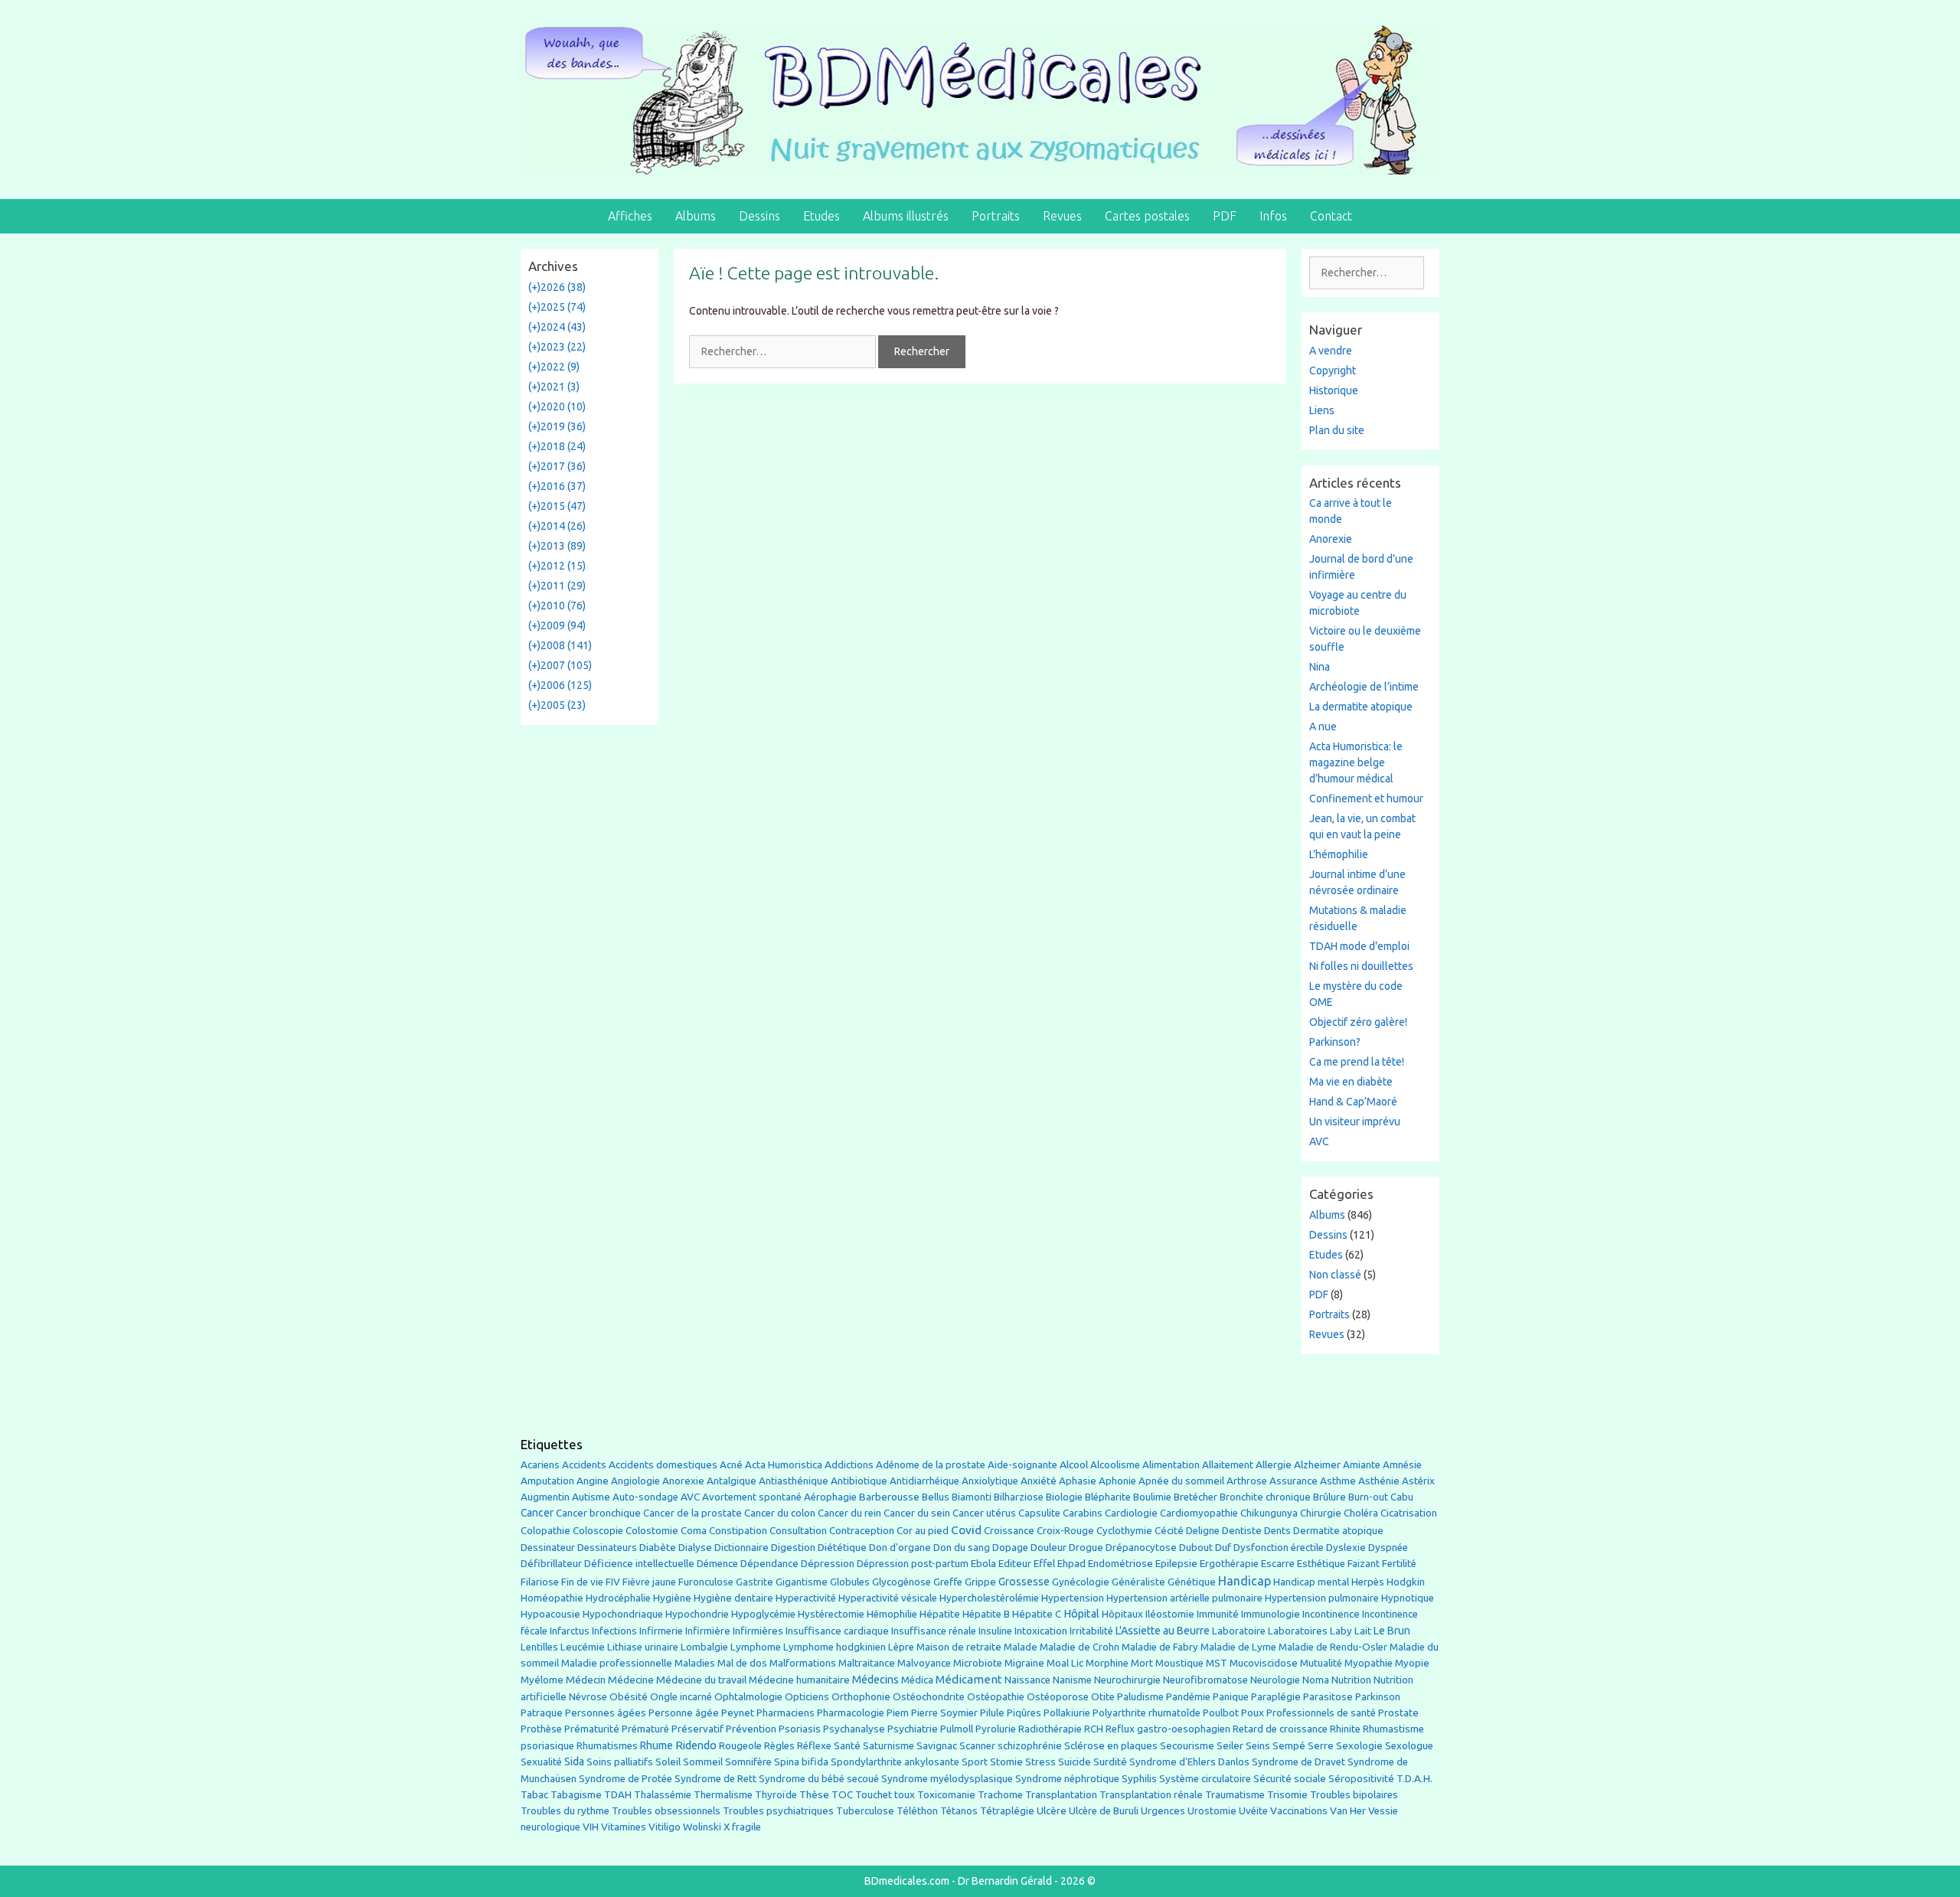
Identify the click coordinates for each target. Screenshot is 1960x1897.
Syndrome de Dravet (1298, 1762)
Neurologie (1275, 1680)
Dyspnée (1388, 1548)
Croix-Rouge (1065, 1531)
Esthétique (1321, 1564)
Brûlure (1330, 1497)
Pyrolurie (996, 1729)
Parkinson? (1335, 1042)
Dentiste (1242, 1531)
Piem (898, 1713)
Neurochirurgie (1127, 1680)
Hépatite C (1037, 1614)
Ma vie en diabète (1351, 1082)
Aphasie (1078, 1481)
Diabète (658, 1547)
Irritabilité (1091, 1631)
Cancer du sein (917, 1513)
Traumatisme (1235, 1795)
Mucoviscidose (1264, 1663)
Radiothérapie (1050, 1729)
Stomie (1006, 1762)
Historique (1334, 390)
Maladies (695, 1663)
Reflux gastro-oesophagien (1168, 1729)
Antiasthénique (794, 1481)
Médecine (631, 1680)
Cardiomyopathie (1199, 1513)
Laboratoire (1239, 1631)
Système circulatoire (1205, 1779)
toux (905, 1795)
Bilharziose (1019, 1497)
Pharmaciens (786, 1713)
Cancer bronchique (598, 1513)
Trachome (1000, 1795)
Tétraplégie (1007, 1811)
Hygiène (672, 1598)
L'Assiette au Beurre (1163, 1631)
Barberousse (889, 1497)
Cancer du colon (780, 1513)
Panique (1231, 1697)
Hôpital (1081, 1614)
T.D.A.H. (1414, 1779)
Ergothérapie (1229, 1564)
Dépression (828, 1563)
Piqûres (1024, 1713)
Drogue (1086, 1547)
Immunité (1218, 1614)
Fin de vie (582, 1582)
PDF (1225, 216)
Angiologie (635, 1481)
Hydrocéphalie (618, 1598)
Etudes (822, 216)
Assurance (1294, 1481)
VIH (591, 1827)
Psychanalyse (854, 1729)
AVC (1319, 1141)
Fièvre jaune (649, 1582)
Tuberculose (865, 1811)
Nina (1320, 667)
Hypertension (1073, 1598)
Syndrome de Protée (626, 1779)
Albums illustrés (906, 216)
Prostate (1398, 1713)
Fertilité (1399, 1564)
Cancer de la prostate (693, 1513)
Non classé (1335, 1275)
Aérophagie (830, 1497)
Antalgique (732, 1481)
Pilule (992, 1713)
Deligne (1203, 1531)
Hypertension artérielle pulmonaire (1184, 1598)
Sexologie (1359, 1746)
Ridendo (696, 1745)
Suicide (1075, 1761)
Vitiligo (665, 1827)
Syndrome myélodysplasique (947, 1779)
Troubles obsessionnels (666, 1811)
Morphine (1107, 1663)
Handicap (1245, 1581)
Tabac (534, 1794)
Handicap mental (1311, 1582)
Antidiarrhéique (924, 1481)
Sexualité (541, 1762)
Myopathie (1369, 1663)
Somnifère (748, 1762)
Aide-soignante (1022, 1465)
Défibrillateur (551, 1564)
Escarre (1278, 1564)
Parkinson (1378, 1697)
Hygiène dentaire (733, 1598)
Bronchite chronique (1265, 1497)
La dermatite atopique (1361, 707)
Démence (717, 1564)
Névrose (588, 1697)
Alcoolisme (1115, 1465)
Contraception (862, 1530)
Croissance (1009, 1531)
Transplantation (1061, 1795)
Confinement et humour (1366, 798)
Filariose (540, 1582)
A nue (1323, 726)
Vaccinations (1299, 1810)
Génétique (1192, 1582)
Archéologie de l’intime (1364, 687)
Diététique (842, 1547)
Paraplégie (1276, 1696)
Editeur (1015, 1564)
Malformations (803, 1663)
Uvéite (1253, 1811)
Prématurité (592, 1729)
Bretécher (1196, 1497)
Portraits (996, 216)
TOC (842, 1795)
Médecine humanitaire (799, 1680)
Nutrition (1351, 1680)
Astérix (1418, 1481)
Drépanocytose (1141, 1548)
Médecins (875, 1679)
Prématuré (645, 1729)
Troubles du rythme (565, 1811)
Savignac (937, 1746)
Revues (1062, 216)
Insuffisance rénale (934, 1631)
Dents (1277, 1531)
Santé (847, 1745)
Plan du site (1337, 430)
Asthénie (1379, 1481)
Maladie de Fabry (1160, 1647)
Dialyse (695, 1548)
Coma (694, 1531)
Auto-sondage (645, 1497)
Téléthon (917, 1811)
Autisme (591, 1497)
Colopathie (546, 1531)
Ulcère (1052, 1811)
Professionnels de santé (1321, 1713)
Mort (1142, 1663)
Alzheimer (1317, 1464)
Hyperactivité (806, 1598)
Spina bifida (801, 1762)
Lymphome (756, 1647)
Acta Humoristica (784, 1465)
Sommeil (703, 1762)
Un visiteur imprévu (1355, 1122)
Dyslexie (1346, 1548)
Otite (1103, 1697)
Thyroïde (776, 1795)
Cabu (1402, 1497)
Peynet (738, 1713)
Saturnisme (889, 1746)
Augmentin (545, 1497)
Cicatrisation (1409, 1513)
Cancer (537, 1513)
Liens (1322, 410)
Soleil (668, 1762)
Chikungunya (1269, 1513)
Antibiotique (859, 1481)
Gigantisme (802, 1582)
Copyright (1333, 371)
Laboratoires (1298, 1631)
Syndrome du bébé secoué (819, 1779)
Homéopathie (552, 1598)
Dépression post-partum (913, 1564)
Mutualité (1321, 1663)
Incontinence (1331, 1614)
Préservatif (697, 1729)
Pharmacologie (851, 1713)
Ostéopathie (996, 1697)
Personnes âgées (606, 1713)
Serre (1321, 1745)
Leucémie (583, 1647)
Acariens (540, 1465)
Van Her (1348, 1811)
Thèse (814, 1794)
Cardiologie (1131, 1513)
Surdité (1110, 1761)
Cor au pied (923, 1531)
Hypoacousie (550, 1614)
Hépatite (940, 1614)
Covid (966, 1530)
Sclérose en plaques (1111, 1745)
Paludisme (1140, 1697)
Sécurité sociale (1290, 1778)
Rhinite (1345, 1729)
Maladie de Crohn (1080, 1647)
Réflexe (814, 1746)
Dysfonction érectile (1279, 1548)
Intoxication (1041, 1631)
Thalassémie (663, 1795)
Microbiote (978, 1663)
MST (1217, 1663)
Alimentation (1171, 1465)
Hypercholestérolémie (989, 1598)
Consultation (798, 1531)
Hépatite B (986, 1614)
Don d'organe (900, 1548)
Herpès (1368, 1582)
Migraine (1024, 1663)
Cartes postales (1147, 216)
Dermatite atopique (1338, 1531)
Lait (1363, 1631)
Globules (850, 1582)
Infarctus (570, 1631)
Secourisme (1187, 1745)
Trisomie (1287, 1794)
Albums (696, 216)
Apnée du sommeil (1181, 1481)
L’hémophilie (1339, 854)
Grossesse (1024, 1582)
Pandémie (1188, 1697)
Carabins (1083, 1513)
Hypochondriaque (623, 1614)
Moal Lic (1065, 1663)
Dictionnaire (742, 1548)
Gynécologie (1081, 1582)
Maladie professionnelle (617, 1663)
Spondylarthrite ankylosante (895, 1762)
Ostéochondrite (929, 1697)
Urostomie (1212, 1811)
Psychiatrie (913, 1729)
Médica (917, 1680)
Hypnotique (1408, 1598)
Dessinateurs (607, 1548)
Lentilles (539, 1647)
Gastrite (755, 1582)
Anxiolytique (990, 1481)
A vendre (1331, 351)
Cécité (1169, 1530)
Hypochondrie (697, 1614)
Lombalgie (704, 1647)
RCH (1094, 1729)
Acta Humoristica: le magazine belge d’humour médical (1356, 762)
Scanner (977, 1746)
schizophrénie (1030, 1746)
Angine (593, 1481)
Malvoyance (924, 1663)
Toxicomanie (946, 1795)
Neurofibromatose (1205, 1680)
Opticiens (807, 1697)
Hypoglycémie (763, 1614)
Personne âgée (684, 1713)
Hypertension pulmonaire (1322, 1598)
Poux (1253, 1713)
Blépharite (1108, 1497)
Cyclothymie (1124, 1531)
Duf (1223, 1547)
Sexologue (1409, 1746)
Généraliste (1138, 1582)
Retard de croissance (1280, 1729)
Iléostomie (1170, 1614)
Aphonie (1117, 1481)
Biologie (1064, 1497)
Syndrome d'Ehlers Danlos (1189, 1762)
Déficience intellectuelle (639, 1564)
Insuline (995, 1631)
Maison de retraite (959, 1647)
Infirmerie (661, 1631)
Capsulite (1039, 1513)
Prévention (751, 1729)
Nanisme (1072, 1680)
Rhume (657, 1745)
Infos (1273, 216)
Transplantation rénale (1151, 1795)
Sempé (1289, 1745)
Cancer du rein (849, 1513)
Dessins (759, 216)
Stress (1040, 1762)
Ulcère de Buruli (1104, 1811)
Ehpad (1071, 1564)
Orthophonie (861, 1697)
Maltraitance (867, 1663)
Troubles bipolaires (1354, 1795)
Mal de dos (742, 1663)
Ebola (983, 1564)
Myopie (1412, 1663)
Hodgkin (1406, 1582)
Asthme (1338, 1481)
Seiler (1230, 1745)
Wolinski (702, 1827)
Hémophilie (892, 1614)
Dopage (1010, 1548)
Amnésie (1402, 1465)
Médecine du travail (701, 1680)
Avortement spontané (752, 1497)
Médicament (969, 1679)
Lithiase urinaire (643, 1647)
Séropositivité (1361, 1779)
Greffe (948, 1582)
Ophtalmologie (748, 1697)
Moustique (1179, 1663)
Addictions (849, 1465)
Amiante (1362, 1465)
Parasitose (1328, 1697)
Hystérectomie (831, 1614)
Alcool (1074, 1464)
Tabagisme (576, 1794)
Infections (614, 1631)
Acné (731, 1465)
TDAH (618, 1795)
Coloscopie (598, 1531)
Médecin (586, 1680)
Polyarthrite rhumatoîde (1147, 1713)
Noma (1316, 1680)
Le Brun (1392, 1631)
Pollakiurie (1067, 1713)
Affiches (630, 216)
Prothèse (541, 1729)
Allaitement (1228, 1465)
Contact (1331, 216)
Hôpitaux (1122, 1614)
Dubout (1196, 1547)
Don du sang (962, 1548)
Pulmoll (957, 1729)
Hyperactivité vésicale (888, 1598)
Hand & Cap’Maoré (1353, 1102)
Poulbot (1221, 1713)
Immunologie (1271, 1614)
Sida (574, 1761)
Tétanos (959, 1811)
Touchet (874, 1795)
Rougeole (740, 1746)
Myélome (542, 1680)
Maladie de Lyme (1238, 1647)
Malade (1021, 1647)
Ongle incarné (681, 1697)
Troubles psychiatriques (778, 1811)
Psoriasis (800, 1729)
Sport (975, 1761)
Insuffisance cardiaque (837, 1631)
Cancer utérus (984, 1513)
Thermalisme (723, 1795)
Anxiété (1039, 1481)
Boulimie (1152, 1497)
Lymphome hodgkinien (835, 1647)
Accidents (584, 1465)
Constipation (738, 1531)
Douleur (1049, 1547)
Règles (779, 1746)
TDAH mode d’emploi (1359, 946)
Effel (1044, 1563)
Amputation (547, 1481)
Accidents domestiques (663, 1464)
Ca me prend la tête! (1357, 1062)
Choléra (1361, 1513)
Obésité (629, 1696)
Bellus (936, 1497)
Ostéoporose (1058, 1697)
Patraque (542, 1713)
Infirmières (758, 1631)
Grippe (980, 1582)
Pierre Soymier (944, 1713)
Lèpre (901, 1647)
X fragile (742, 1827)
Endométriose (1120, 1563)
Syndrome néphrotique (1067, 1779)
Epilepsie (1176, 1563)
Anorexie (1331, 539)
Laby (1341, 1631)
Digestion (793, 1547)
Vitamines (624, 1827)
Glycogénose (902, 1582)
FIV (613, 1582)
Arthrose (1247, 1481)
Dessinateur (548, 1548)
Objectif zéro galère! (1358, 1022)
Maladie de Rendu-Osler (1333, 1647)
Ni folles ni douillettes (1361, 966)
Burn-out (1368, 1497)
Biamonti (972, 1497)
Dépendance (769, 1564)
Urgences (1163, 1810)
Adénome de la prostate (931, 1465)
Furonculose (706, 1582)
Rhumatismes (607, 1746)
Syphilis (1139, 1779)
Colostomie (652, 1531)
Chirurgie (1321, 1513)
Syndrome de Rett (715, 1779)
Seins (1258, 1746)
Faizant (1364, 1564)
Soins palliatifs (620, 1762)
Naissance (1027, 1680)
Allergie (1274, 1464)
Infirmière (708, 1631)
